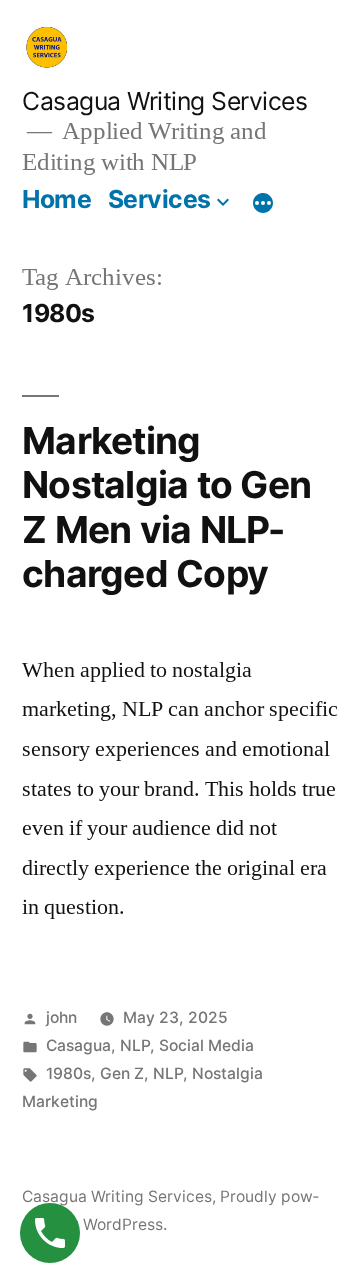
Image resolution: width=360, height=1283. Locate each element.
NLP (135, 1045)
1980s (68, 1073)
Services (159, 199)
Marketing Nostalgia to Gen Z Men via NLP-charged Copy (166, 507)
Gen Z (122, 1073)
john (61, 1017)
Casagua (78, 1045)
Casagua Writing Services (164, 101)
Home (56, 199)
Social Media (206, 1045)
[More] (263, 203)
